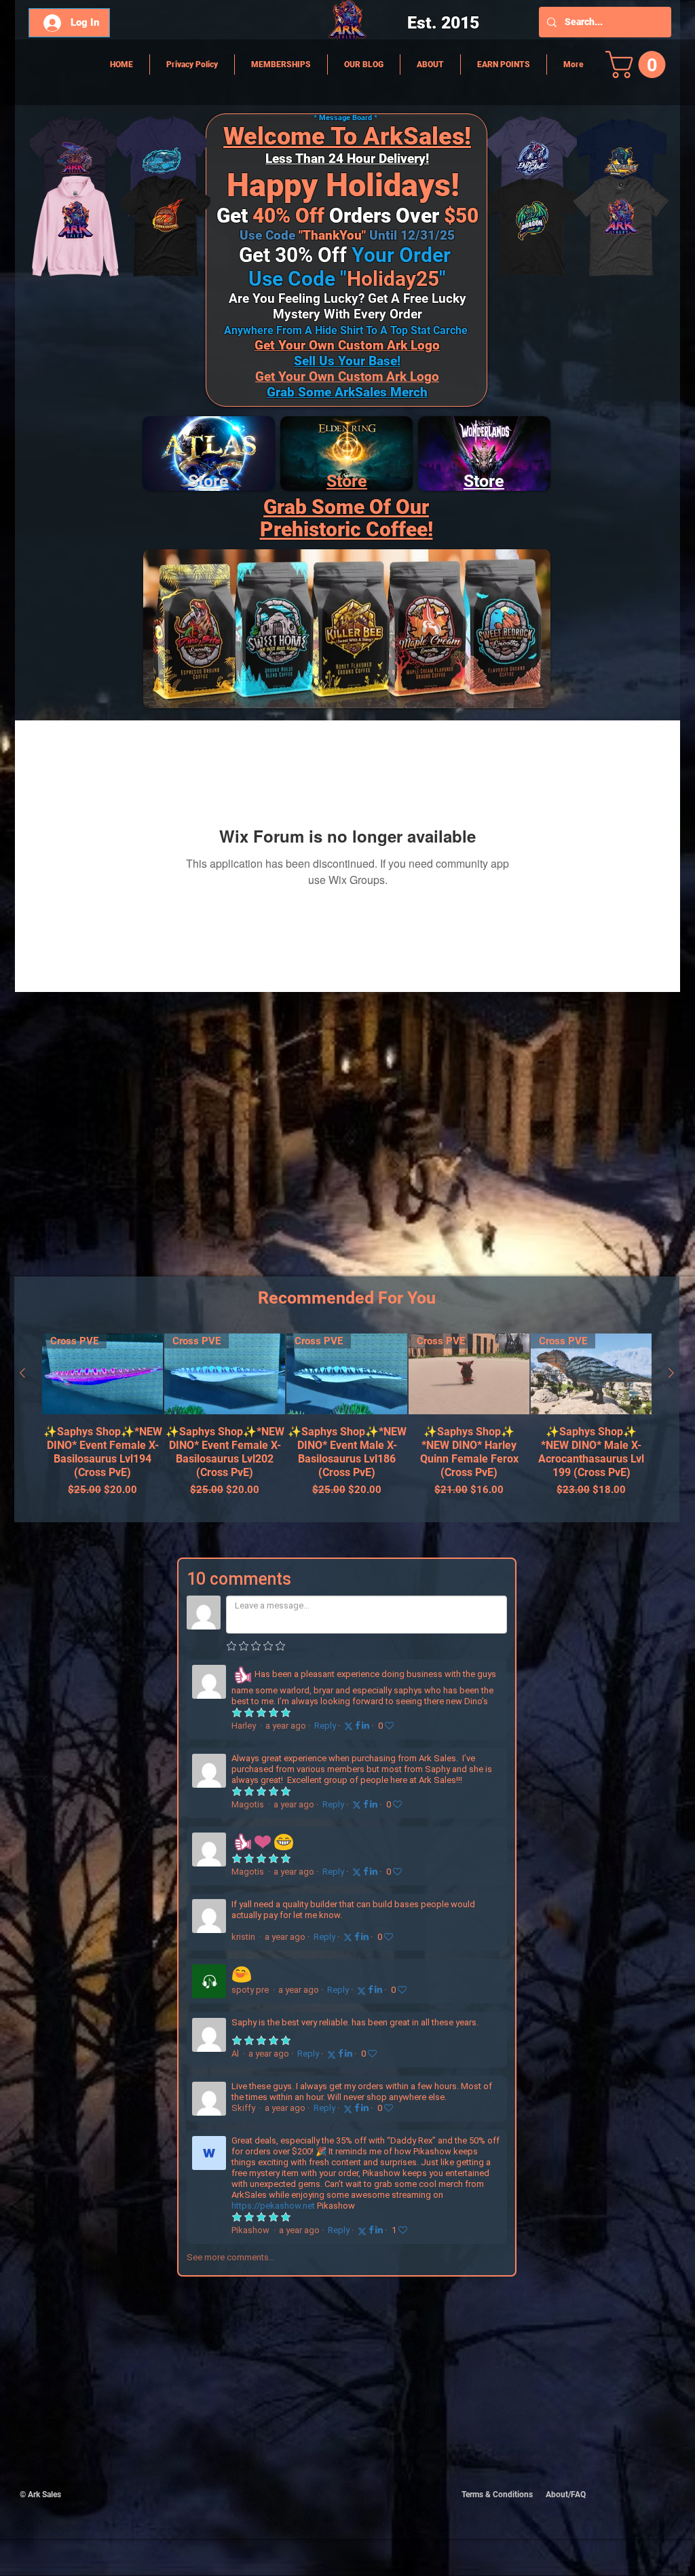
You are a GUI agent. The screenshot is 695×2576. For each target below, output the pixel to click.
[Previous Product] (22, 1373)
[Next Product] (671, 1373)
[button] (639, 65)
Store (347, 481)
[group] (347, 1422)
